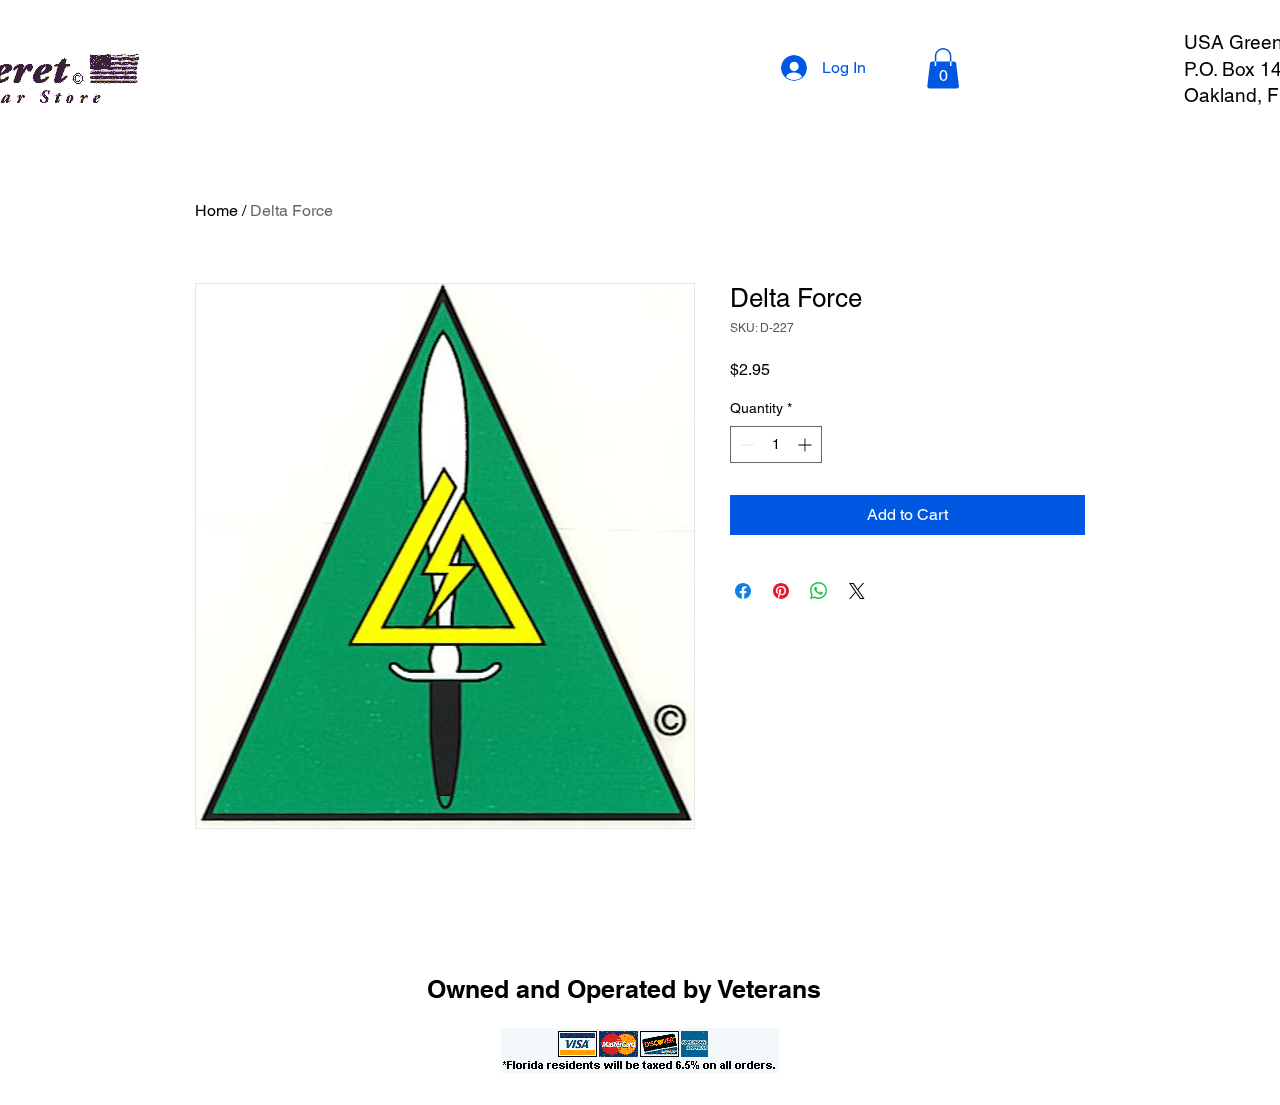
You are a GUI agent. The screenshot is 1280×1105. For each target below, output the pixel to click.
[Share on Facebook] (743, 591)
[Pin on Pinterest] (781, 591)
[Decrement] (745, 444)
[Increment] (806, 444)
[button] (943, 68)
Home (216, 210)
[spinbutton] (776, 444)
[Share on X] (857, 591)
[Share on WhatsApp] (819, 591)
